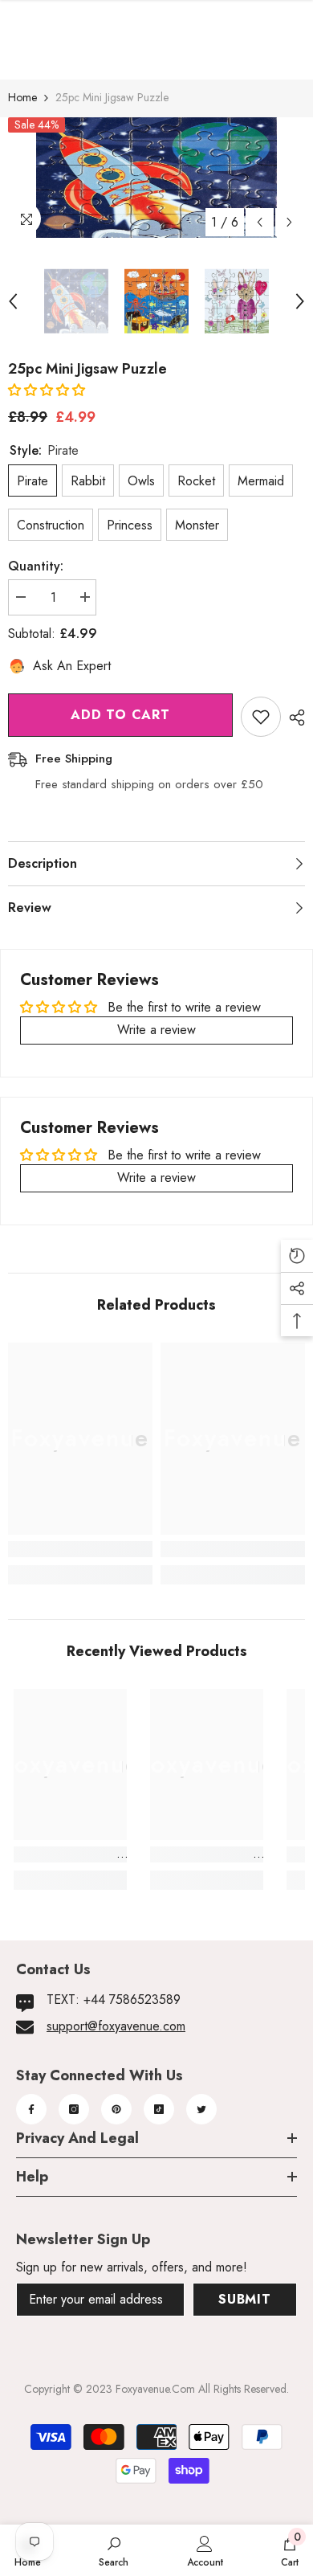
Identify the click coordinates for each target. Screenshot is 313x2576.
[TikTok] (159, 2109)
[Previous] (260, 222)
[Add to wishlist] (261, 717)
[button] (47, 390)
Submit (245, 2299)
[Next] (289, 222)
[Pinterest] (116, 2109)
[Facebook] (31, 2109)
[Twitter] (201, 2109)
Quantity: (36, 566)
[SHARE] (293, 718)
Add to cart (120, 715)
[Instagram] (74, 2109)
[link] (80, 1549)
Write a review (156, 1030)
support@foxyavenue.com (116, 2026)
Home (22, 97)
